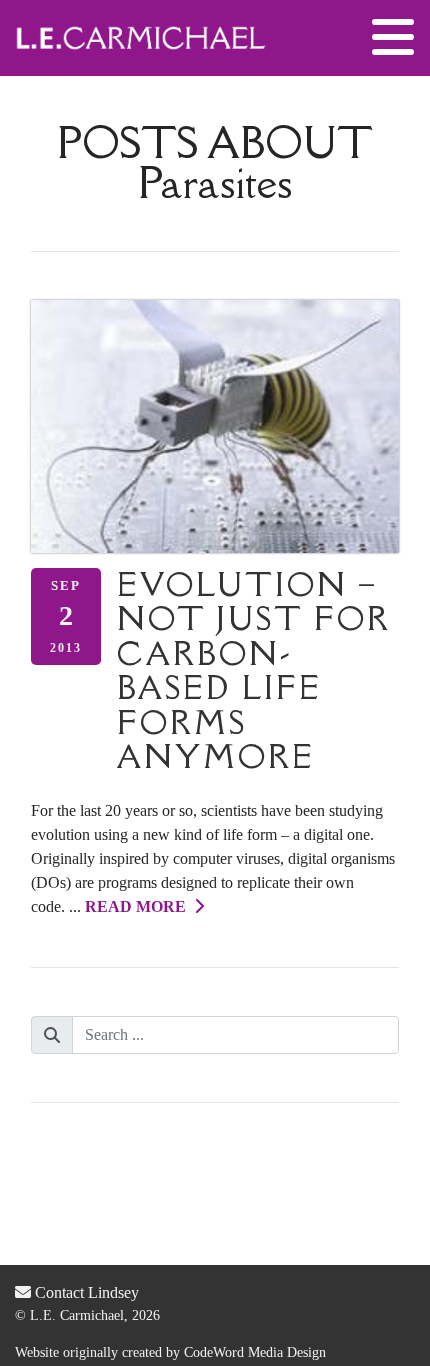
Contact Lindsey (85, 1292)
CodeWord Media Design (255, 1352)
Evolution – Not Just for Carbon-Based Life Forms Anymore (254, 671)
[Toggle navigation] (393, 38)
